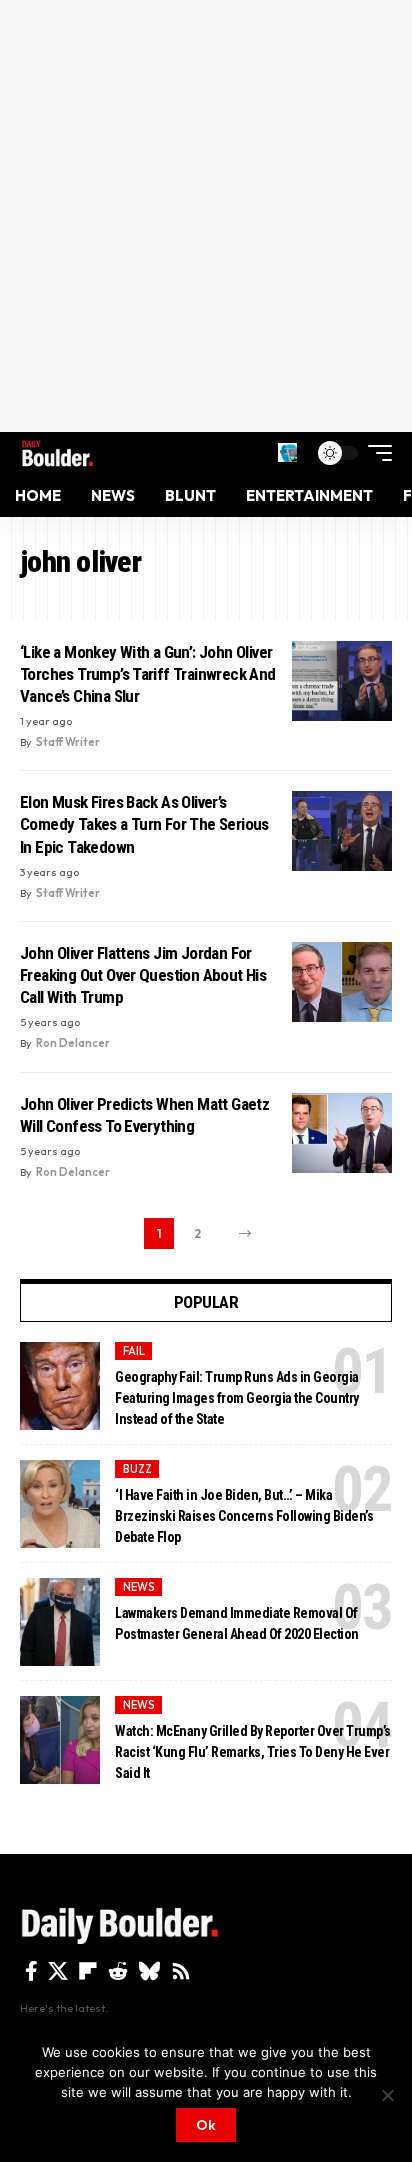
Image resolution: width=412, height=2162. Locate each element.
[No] (387, 2095)
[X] (58, 1971)
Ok (206, 2125)
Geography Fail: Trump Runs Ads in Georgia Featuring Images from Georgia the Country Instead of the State (237, 1398)
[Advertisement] (206, 216)
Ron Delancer (73, 1043)
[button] (287, 452)
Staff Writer (68, 742)
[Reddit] (118, 1971)
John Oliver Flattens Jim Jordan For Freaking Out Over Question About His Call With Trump (143, 975)
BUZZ (137, 1469)
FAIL (134, 1351)
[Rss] (181, 1971)
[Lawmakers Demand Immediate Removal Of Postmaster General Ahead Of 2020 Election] (60, 1622)
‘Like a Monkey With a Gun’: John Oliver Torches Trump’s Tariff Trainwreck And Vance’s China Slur (148, 674)
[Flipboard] (88, 1971)
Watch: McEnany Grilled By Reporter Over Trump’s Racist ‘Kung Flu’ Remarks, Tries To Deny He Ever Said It (253, 1752)
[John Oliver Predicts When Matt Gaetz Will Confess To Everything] (342, 1133)
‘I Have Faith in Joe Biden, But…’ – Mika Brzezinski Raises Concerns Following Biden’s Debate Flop (244, 1516)
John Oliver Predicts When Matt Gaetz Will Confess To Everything (144, 1115)
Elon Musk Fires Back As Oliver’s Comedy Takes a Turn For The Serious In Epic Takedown (144, 824)
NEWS (139, 1587)
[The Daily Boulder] (57, 453)
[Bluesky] (149, 1971)
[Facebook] (31, 1971)
